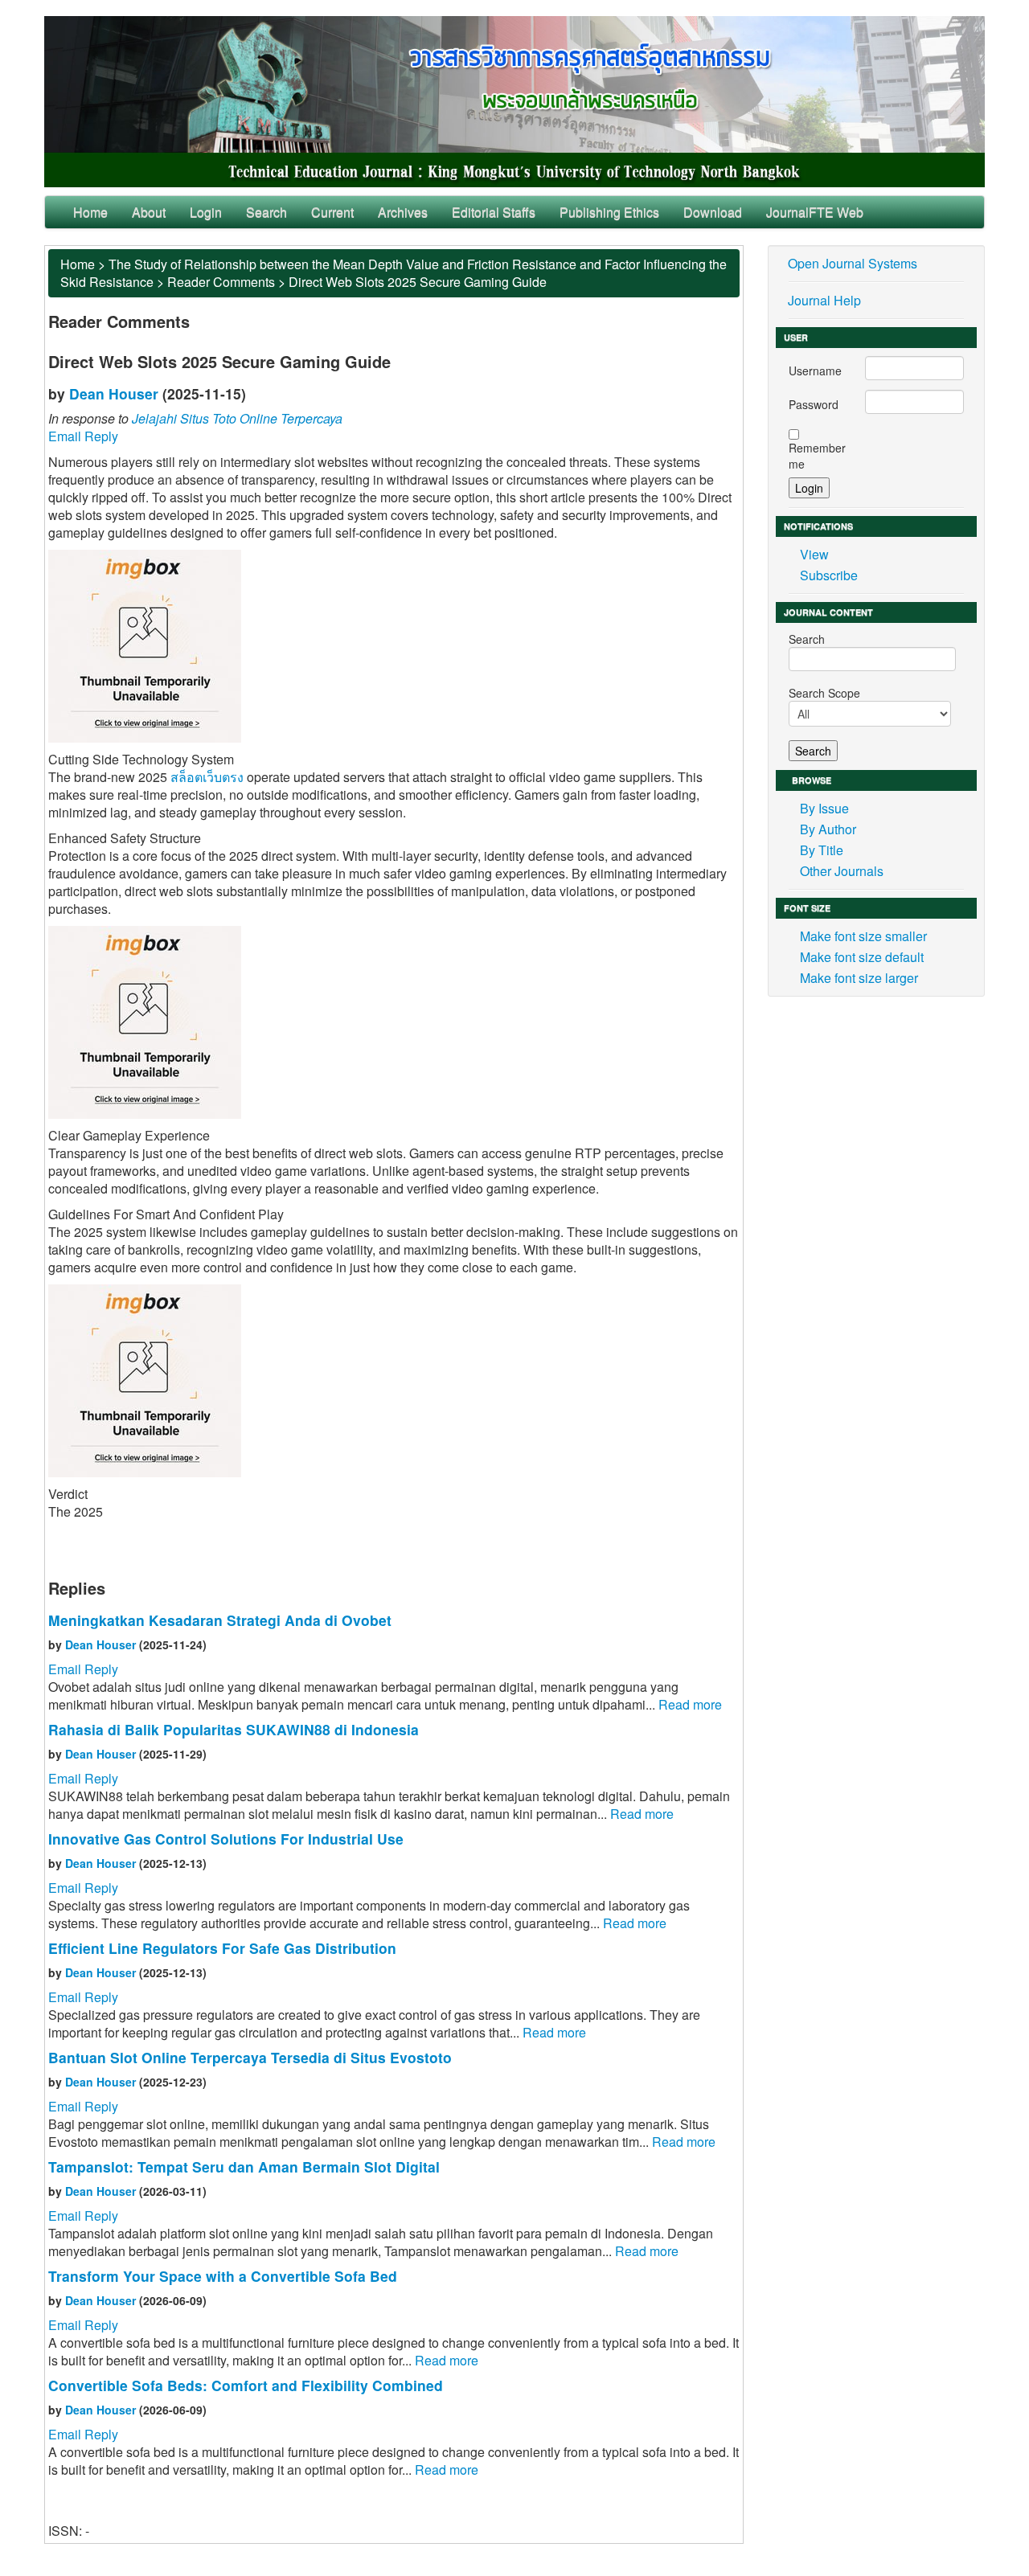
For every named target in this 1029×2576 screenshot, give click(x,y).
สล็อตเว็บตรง (207, 777)
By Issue (824, 808)
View (814, 554)
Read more (690, 1704)
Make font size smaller (863, 936)
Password (814, 404)
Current (332, 212)
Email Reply (83, 436)
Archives (403, 212)
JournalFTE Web (815, 212)
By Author (828, 829)
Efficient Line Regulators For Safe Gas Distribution (222, 1948)
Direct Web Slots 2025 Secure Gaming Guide (418, 282)
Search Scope (824, 693)
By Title (822, 850)
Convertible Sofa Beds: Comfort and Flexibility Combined (246, 2385)
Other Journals (842, 871)
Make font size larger (859, 978)
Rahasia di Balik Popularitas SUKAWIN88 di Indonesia (234, 1729)
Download (713, 212)
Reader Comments (221, 282)
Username (815, 371)
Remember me (817, 456)
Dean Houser (114, 393)
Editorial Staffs (494, 212)
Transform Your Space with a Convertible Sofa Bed (223, 2276)
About (149, 212)
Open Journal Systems (853, 263)
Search (266, 212)
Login (206, 212)
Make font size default (862, 957)
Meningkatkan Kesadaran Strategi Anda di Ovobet (220, 1620)
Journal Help (824, 300)
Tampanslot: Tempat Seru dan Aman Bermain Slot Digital (244, 2166)
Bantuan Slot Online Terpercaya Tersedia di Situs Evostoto (250, 2057)
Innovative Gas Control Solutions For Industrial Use (226, 1839)
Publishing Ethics (609, 212)
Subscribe (829, 575)
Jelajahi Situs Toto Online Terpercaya (237, 418)
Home (90, 212)
